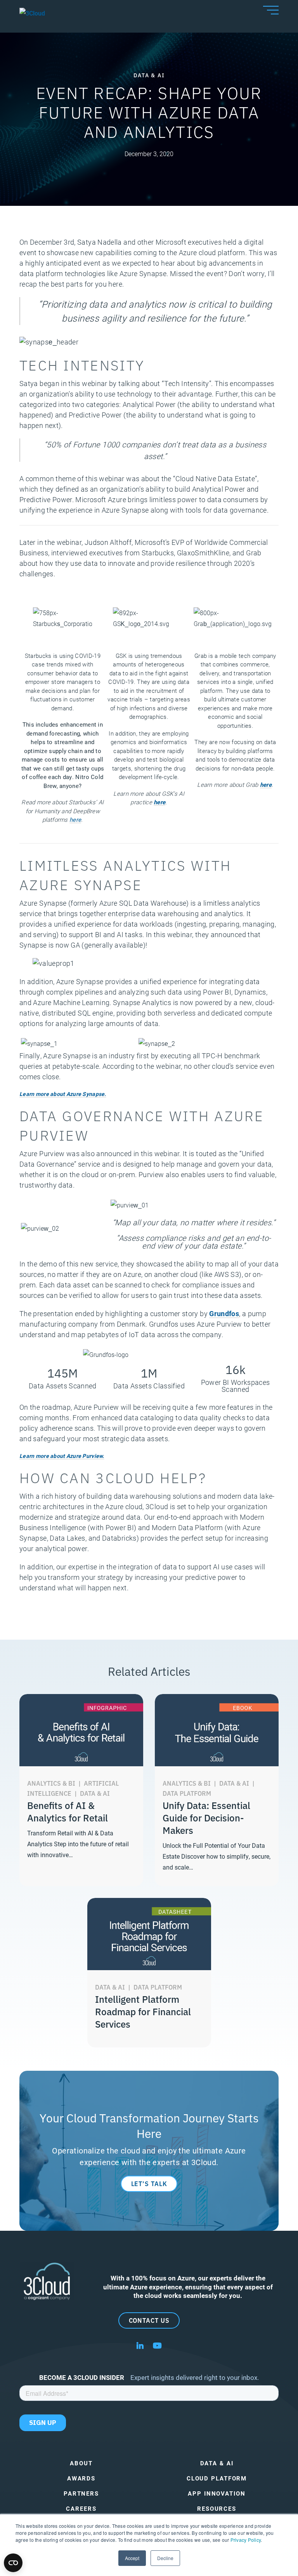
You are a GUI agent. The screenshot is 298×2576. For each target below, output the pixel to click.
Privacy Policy (246, 2540)
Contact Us (149, 2320)
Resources (217, 2509)
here (75, 819)
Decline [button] (165, 2558)
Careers (81, 2509)
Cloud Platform (217, 2478)
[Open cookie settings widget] (13, 2563)
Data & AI (217, 2463)
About (81, 2463)
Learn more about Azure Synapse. (63, 1094)
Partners (81, 2493)
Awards (81, 2478)
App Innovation (217, 2493)
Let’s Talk (149, 2183)
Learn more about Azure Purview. (62, 1456)
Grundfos (224, 1313)
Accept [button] (132, 2558)
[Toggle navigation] (271, 10)
